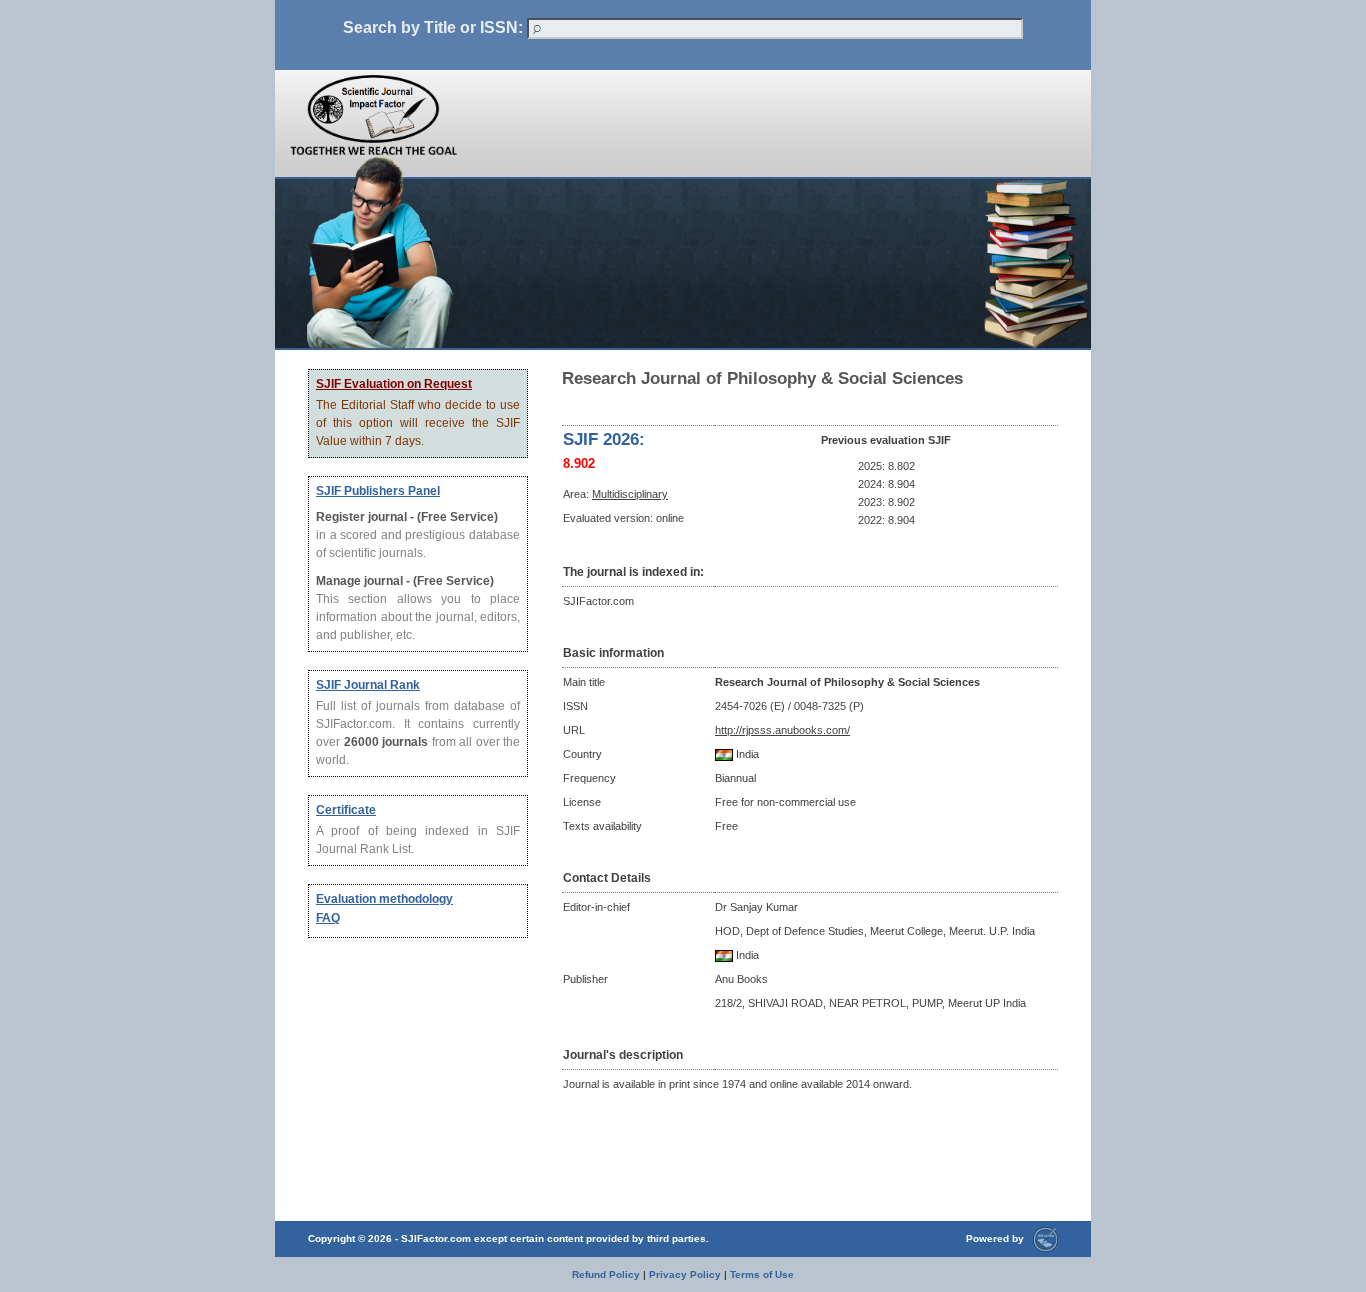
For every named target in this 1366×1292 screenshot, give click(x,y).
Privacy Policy (685, 1274)
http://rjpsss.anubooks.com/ (782, 730)
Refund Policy (606, 1274)
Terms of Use (762, 1274)
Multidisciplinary (630, 494)
